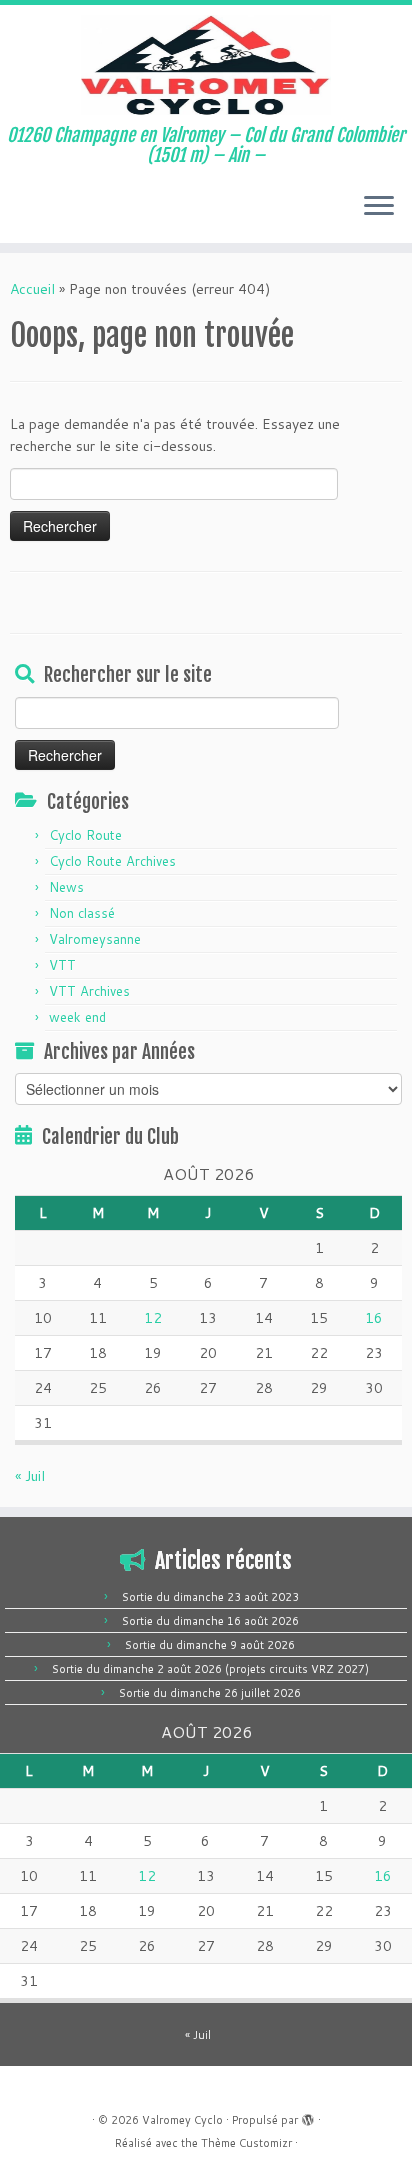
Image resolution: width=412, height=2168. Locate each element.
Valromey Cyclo (182, 2120)
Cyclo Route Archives (112, 861)
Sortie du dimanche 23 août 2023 (210, 1597)
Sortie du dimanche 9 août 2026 (210, 1645)
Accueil (32, 289)
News (66, 887)
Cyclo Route (85, 835)
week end (77, 1017)
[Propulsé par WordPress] (308, 2116)
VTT (62, 965)
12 (153, 1318)
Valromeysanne (95, 939)
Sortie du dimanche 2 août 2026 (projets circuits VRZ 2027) (210, 1669)
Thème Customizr (246, 2143)
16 (374, 1318)
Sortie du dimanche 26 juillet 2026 (210, 1693)
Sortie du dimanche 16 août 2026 (210, 1621)
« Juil (30, 1476)
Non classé (82, 913)
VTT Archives (89, 991)
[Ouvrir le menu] (379, 207)
